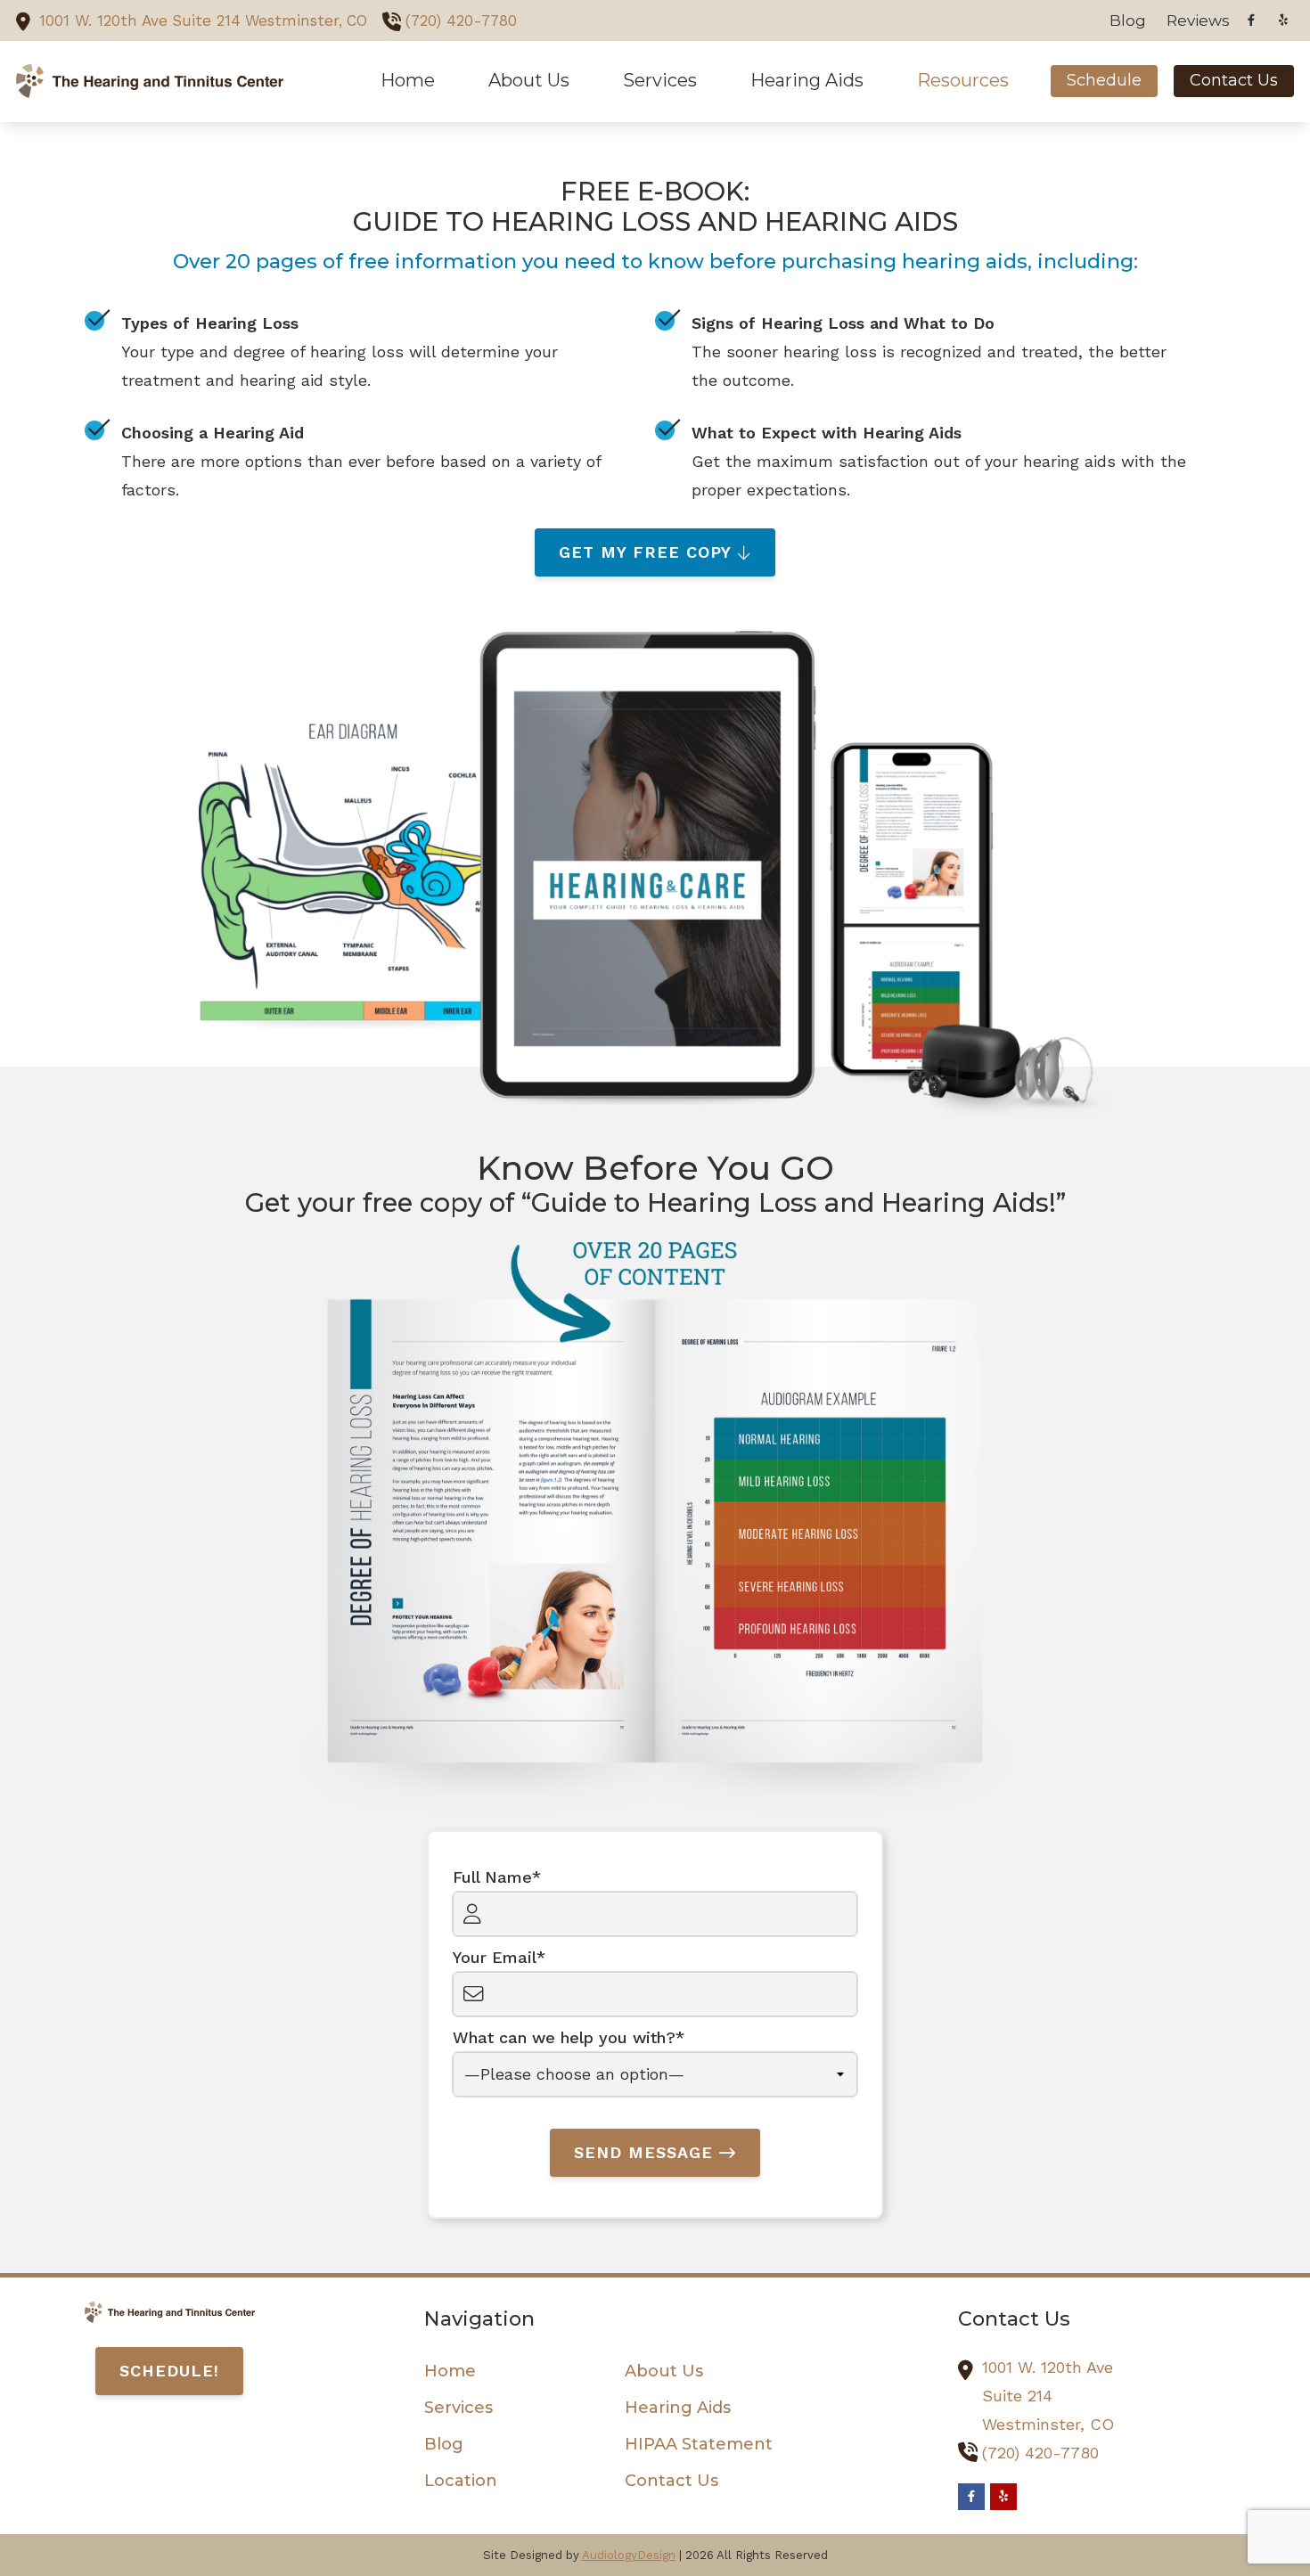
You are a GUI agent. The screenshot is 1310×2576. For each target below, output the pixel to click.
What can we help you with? (564, 2037)
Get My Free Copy (645, 552)
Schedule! (169, 2371)
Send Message (643, 2152)
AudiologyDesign (629, 2555)
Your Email (495, 1957)
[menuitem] (1128, 20)
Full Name (492, 1877)
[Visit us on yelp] (1283, 20)
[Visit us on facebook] (1251, 20)
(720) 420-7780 (461, 20)
